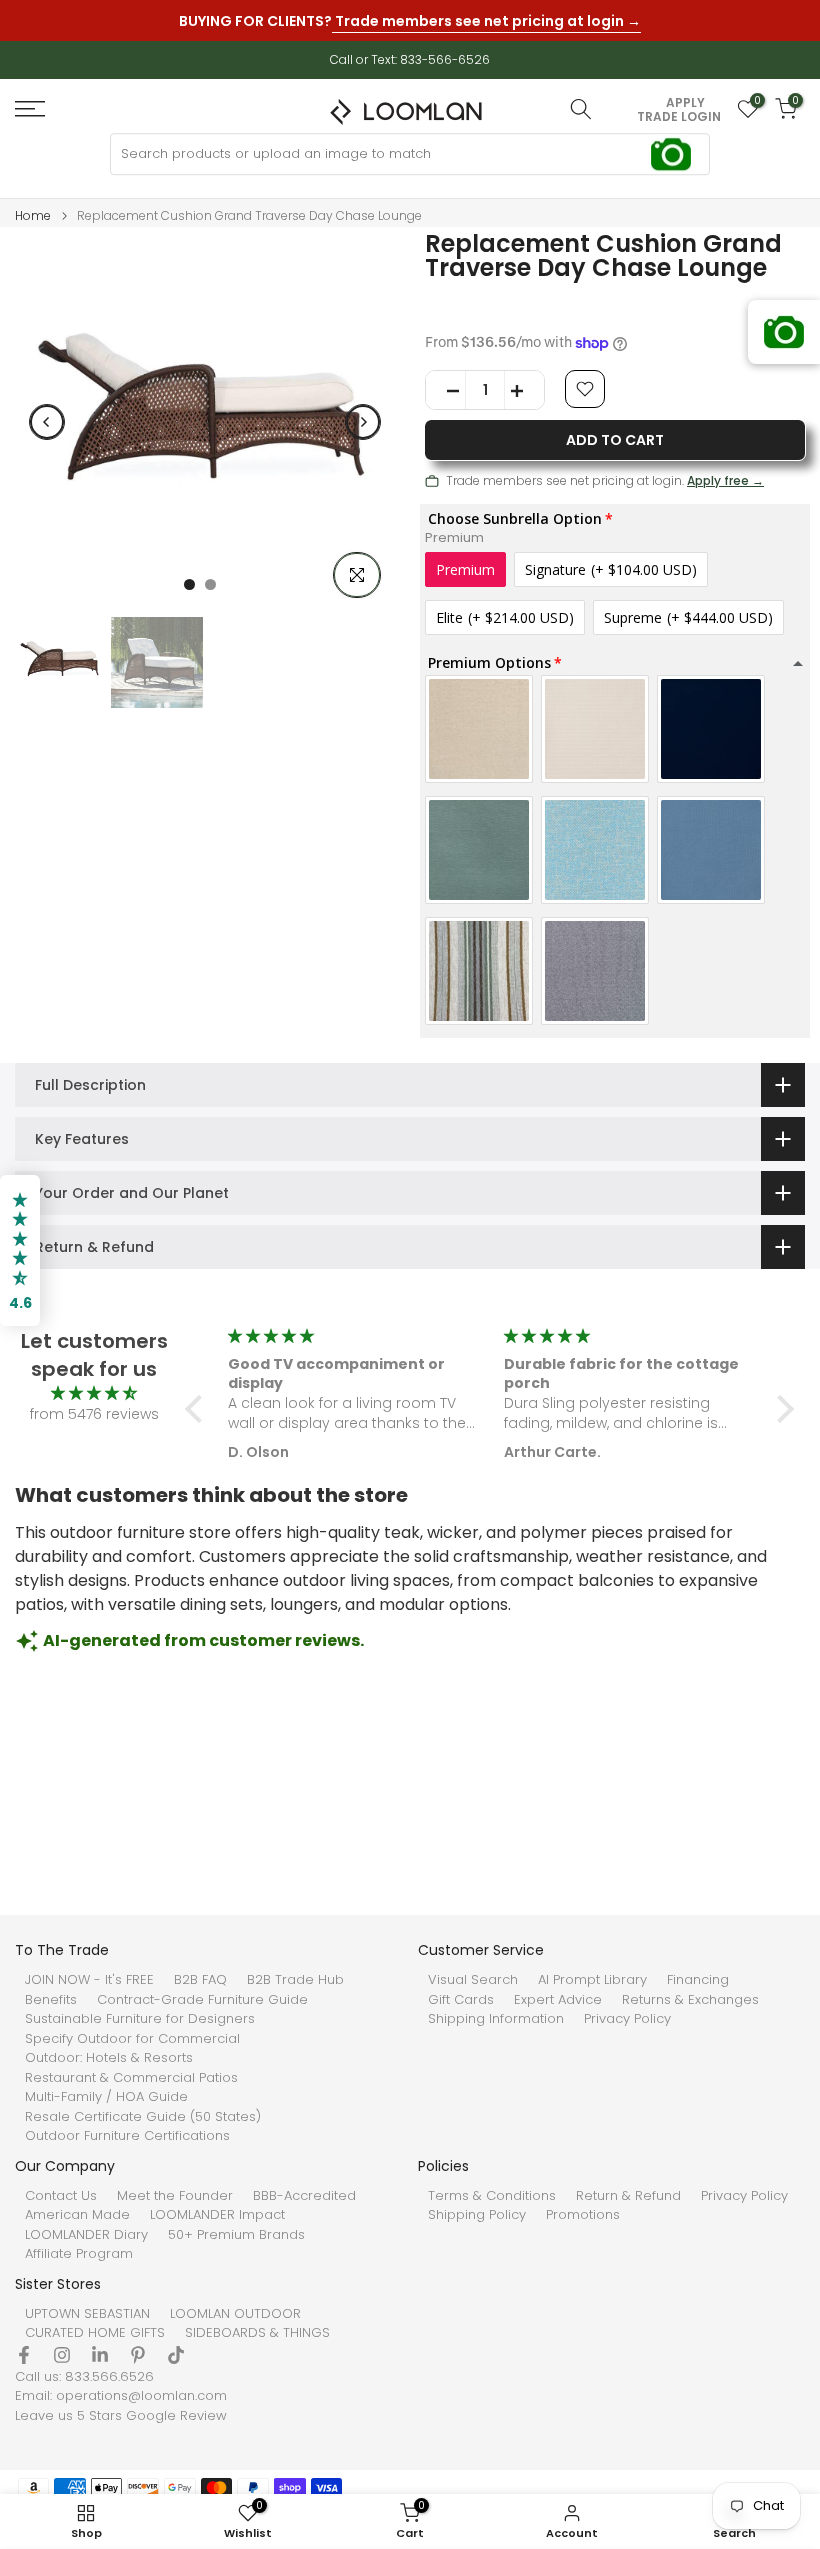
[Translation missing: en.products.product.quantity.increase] (524, 391)
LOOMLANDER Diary (86, 2235)
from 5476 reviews (94, 1414)
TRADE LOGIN (679, 117)
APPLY (685, 103)
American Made (77, 2215)
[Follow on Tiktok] (176, 2355)
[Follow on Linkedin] (100, 2355)
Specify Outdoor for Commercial (132, 2039)
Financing (698, 1980)
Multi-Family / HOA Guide (106, 2097)
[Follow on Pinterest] (138, 2355)
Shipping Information (496, 2019)
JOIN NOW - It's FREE (89, 1980)
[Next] (363, 422)
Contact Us (61, 2196)
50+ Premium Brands (236, 2235)
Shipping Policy (477, 2215)
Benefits (51, 2000)
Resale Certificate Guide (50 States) (143, 2117)
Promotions (583, 2215)
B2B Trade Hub (295, 1980)
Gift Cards (461, 2000)
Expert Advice (558, 2000)
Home (33, 216)
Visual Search (473, 1980)
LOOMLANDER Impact (217, 2215)
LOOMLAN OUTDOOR (235, 2314)
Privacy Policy (627, 2019)
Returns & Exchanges (690, 2000)
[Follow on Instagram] (62, 2355)
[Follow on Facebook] (24, 2355)
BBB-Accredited (304, 2196)
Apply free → (725, 480)
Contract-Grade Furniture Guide (202, 2000)
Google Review (176, 2416)
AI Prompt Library (592, 1980)
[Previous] (47, 422)
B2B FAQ (200, 1980)
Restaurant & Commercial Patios (131, 2078)
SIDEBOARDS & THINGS (257, 2333)
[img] (94, 1393)
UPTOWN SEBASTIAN (87, 2314)
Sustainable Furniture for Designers (140, 2019)
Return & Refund (628, 2196)
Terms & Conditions (492, 2196)
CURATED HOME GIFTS (95, 2333)
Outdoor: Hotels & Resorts (109, 2058)
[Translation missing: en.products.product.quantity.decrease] (446, 391)
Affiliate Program (79, 2254)
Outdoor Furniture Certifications (127, 2136)
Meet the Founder (175, 2196)
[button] (199, 1409)
